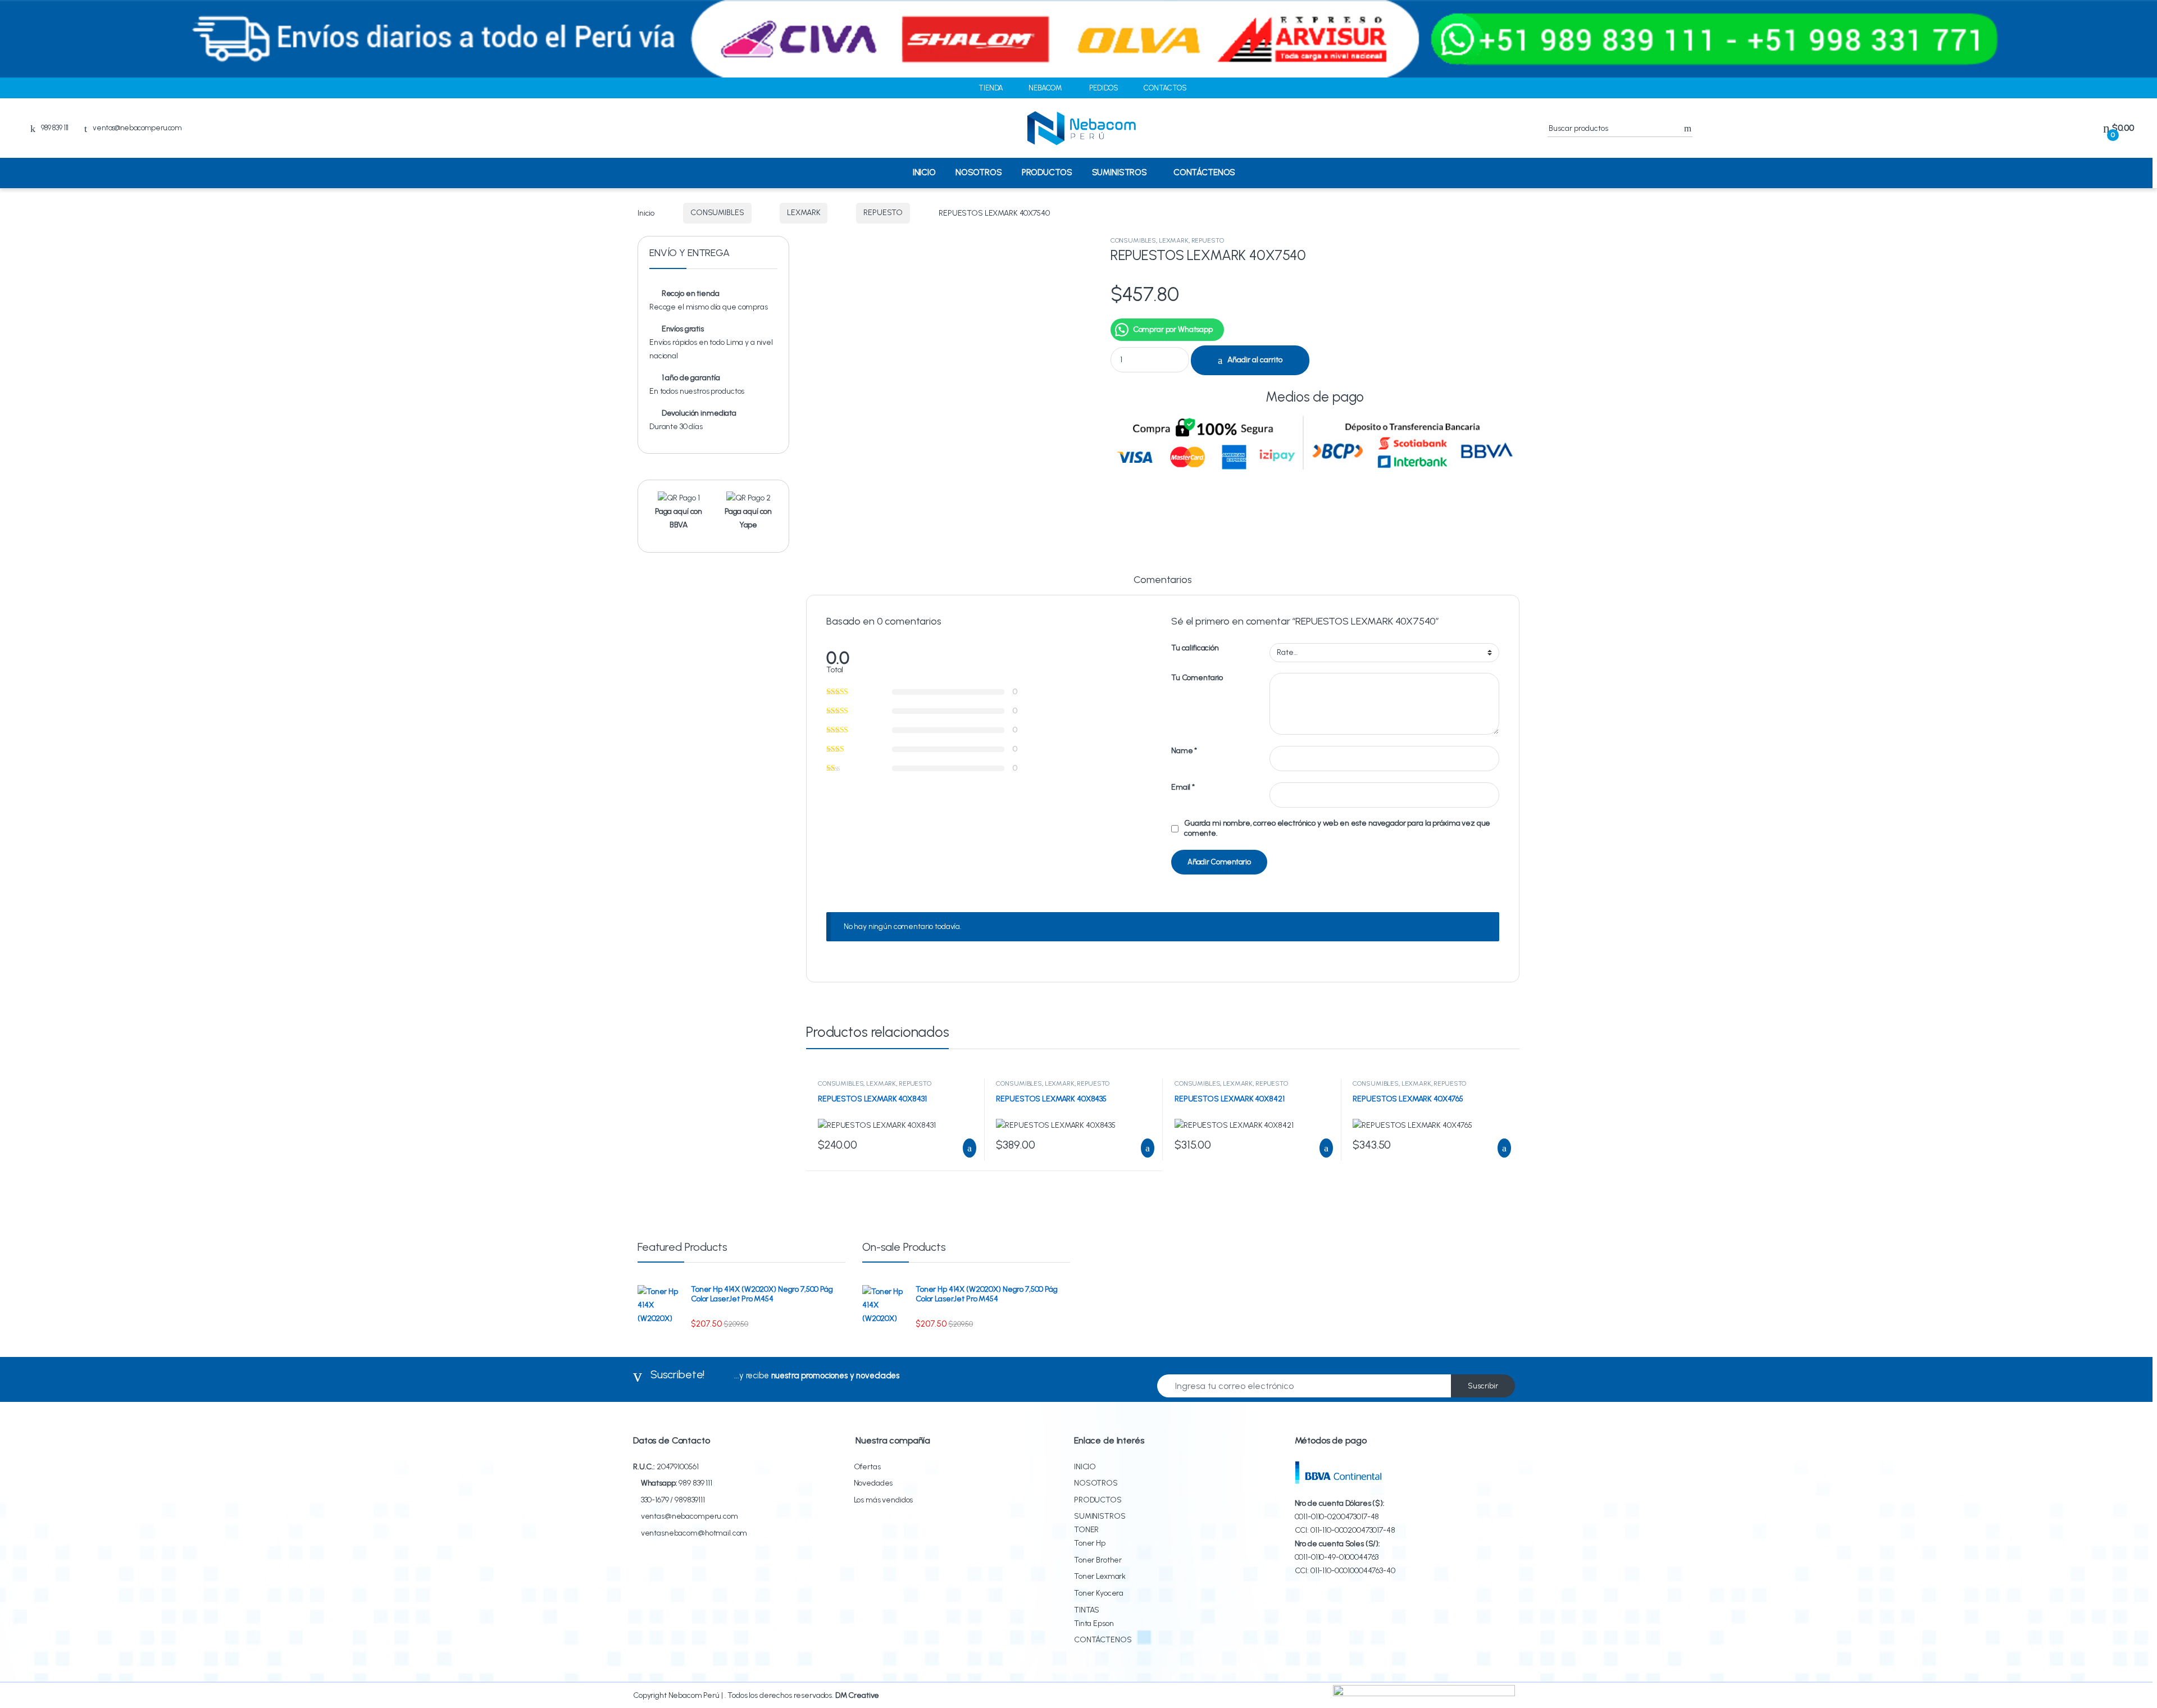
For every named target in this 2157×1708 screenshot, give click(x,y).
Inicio (646, 213)
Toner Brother (1098, 1560)
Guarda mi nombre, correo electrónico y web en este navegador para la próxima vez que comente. (1337, 828)
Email (1183, 787)
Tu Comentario (1197, 678)
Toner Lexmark (1100, 1576)
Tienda (991, 88)
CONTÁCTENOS (1204, 172)
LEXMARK (804, 213)
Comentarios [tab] (1162, 580)
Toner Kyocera (1099, 1593)
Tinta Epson (1094, 1623)
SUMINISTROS (1120, 172)
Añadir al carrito (1255, 360)
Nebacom (1045, 88)
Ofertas (867, 1467)
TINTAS (1087, 1610)
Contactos (1165, 88)
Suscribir (1483, 1386)
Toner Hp (1090, 1543)
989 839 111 (695, 1483)
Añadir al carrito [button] (964, 1148)
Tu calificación (1195, 648)
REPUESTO (883, 213)
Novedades (873, 1483)
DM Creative (857, 1695)
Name (1184, 751)
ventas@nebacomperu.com (137, 128)
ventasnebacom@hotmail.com (694, 1533)
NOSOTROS (979, 172)
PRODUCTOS (1047, 172)
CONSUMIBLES (717, 213)
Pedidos (1104, 88)
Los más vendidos (884, 1500)
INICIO (924, 172)
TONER (1086, 1530)
